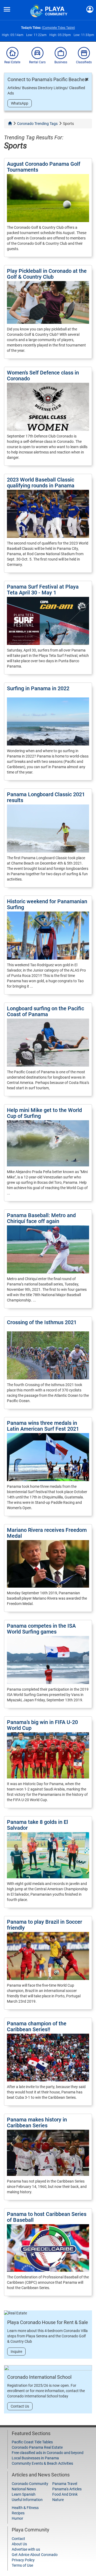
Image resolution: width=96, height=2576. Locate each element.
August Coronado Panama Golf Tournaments (44, 167)
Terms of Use (22, 2565)
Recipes (18, 2513)
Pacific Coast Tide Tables (32, 2442)
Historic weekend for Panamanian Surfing (47, 904)
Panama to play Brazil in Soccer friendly (45, 1925)
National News (24, 2489)
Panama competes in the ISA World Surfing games (41, 1629)
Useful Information (27, 2500)
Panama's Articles (67, 2489)
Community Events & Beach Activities (42, 2463)
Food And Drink (65, 2494)
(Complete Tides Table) (58, 28)
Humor (17, 2518)
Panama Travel (65, 2484)
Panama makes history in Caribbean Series (37, 2123)
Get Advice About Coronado (35, 2555)
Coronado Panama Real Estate (37, 2447)
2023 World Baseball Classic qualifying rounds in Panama (41, 483)
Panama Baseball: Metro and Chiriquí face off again (41, 1218)
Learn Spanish (24, 2494)
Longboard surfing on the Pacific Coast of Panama (45, 1011)
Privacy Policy (23, 2560)
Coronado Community (30, 2484)
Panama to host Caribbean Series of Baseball (47, 2217)
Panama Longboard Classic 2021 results (46, 797)
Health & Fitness (25, 2508)
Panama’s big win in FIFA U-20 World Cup (42, 1725)
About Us (19, 2544)
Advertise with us (26, 2549)
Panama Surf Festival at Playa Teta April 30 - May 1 (43, 590)
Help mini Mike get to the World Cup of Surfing (44, 1113)
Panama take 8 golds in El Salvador (37, 1825)
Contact (18, 2539)
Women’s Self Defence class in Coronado (43, 376)
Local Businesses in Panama (35, 2458)
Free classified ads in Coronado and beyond (48, 2453)
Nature (58, 2500)
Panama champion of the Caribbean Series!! (37, 2026)
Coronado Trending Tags (37, 124)
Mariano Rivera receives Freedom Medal (47, 1533)
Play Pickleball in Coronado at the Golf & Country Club (47, 274)
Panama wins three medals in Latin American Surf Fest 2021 (43, 1426)
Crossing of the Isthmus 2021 (42, 1322)
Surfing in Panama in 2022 (38, 688)
